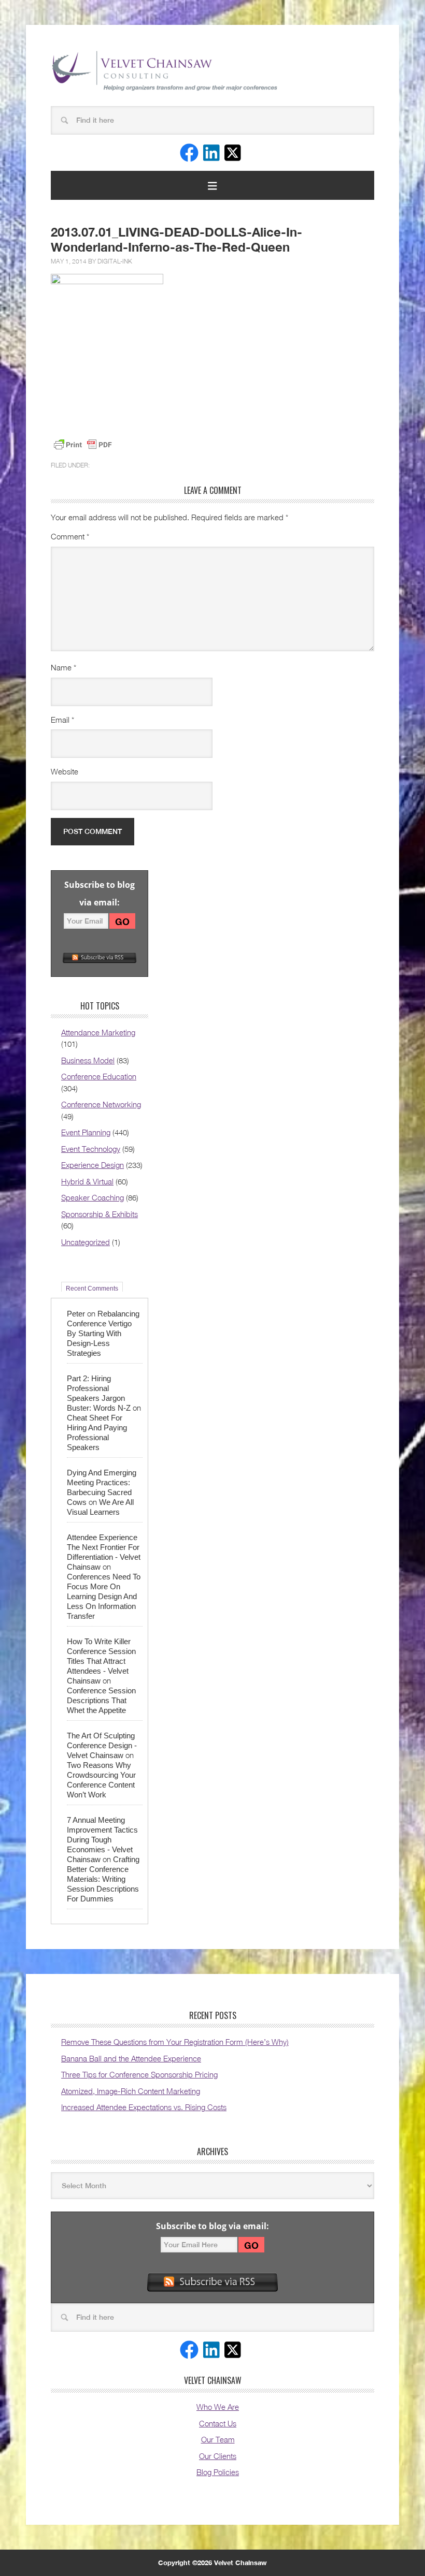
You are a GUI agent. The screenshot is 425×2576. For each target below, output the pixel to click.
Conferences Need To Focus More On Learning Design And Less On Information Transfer (104, 1596)
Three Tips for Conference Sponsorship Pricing (139, 2074)
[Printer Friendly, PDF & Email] (83, 445)
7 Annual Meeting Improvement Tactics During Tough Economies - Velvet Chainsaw (102, 1840)
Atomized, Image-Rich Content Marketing (131, 2091)
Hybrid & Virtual (87, 1181)
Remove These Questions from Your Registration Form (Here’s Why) (175, 2042)
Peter (76, 1314)
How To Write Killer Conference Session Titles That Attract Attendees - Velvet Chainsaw (101, 1661)
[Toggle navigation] (212, 185)
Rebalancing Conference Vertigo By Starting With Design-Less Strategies (103, 1333)
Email (62, 720)
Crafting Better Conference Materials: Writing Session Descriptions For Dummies (103, 1879)
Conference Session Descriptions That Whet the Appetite (101, 1700)
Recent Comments (92, 1288)
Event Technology (91, 1149)
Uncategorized (86, 1242)
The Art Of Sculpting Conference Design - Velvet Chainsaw (102, 1745)
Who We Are (218, 2407)
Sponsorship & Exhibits (100, 1214)
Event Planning (86, 1132)
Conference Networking (101, 1104)
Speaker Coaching (93, 1197)
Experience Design (93, 1165)
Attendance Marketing (98, 1032)
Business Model (88, 1060)
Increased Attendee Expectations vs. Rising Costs (144, 2107)
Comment (70, 536)
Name (63, 667)
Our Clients (218, 2456)
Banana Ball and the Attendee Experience (131, 2058)
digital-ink (115, 261)
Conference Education (99, 1076)
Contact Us (218, 2423)
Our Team (218, 2439)
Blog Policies (218, 2472)
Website (65, 771)
